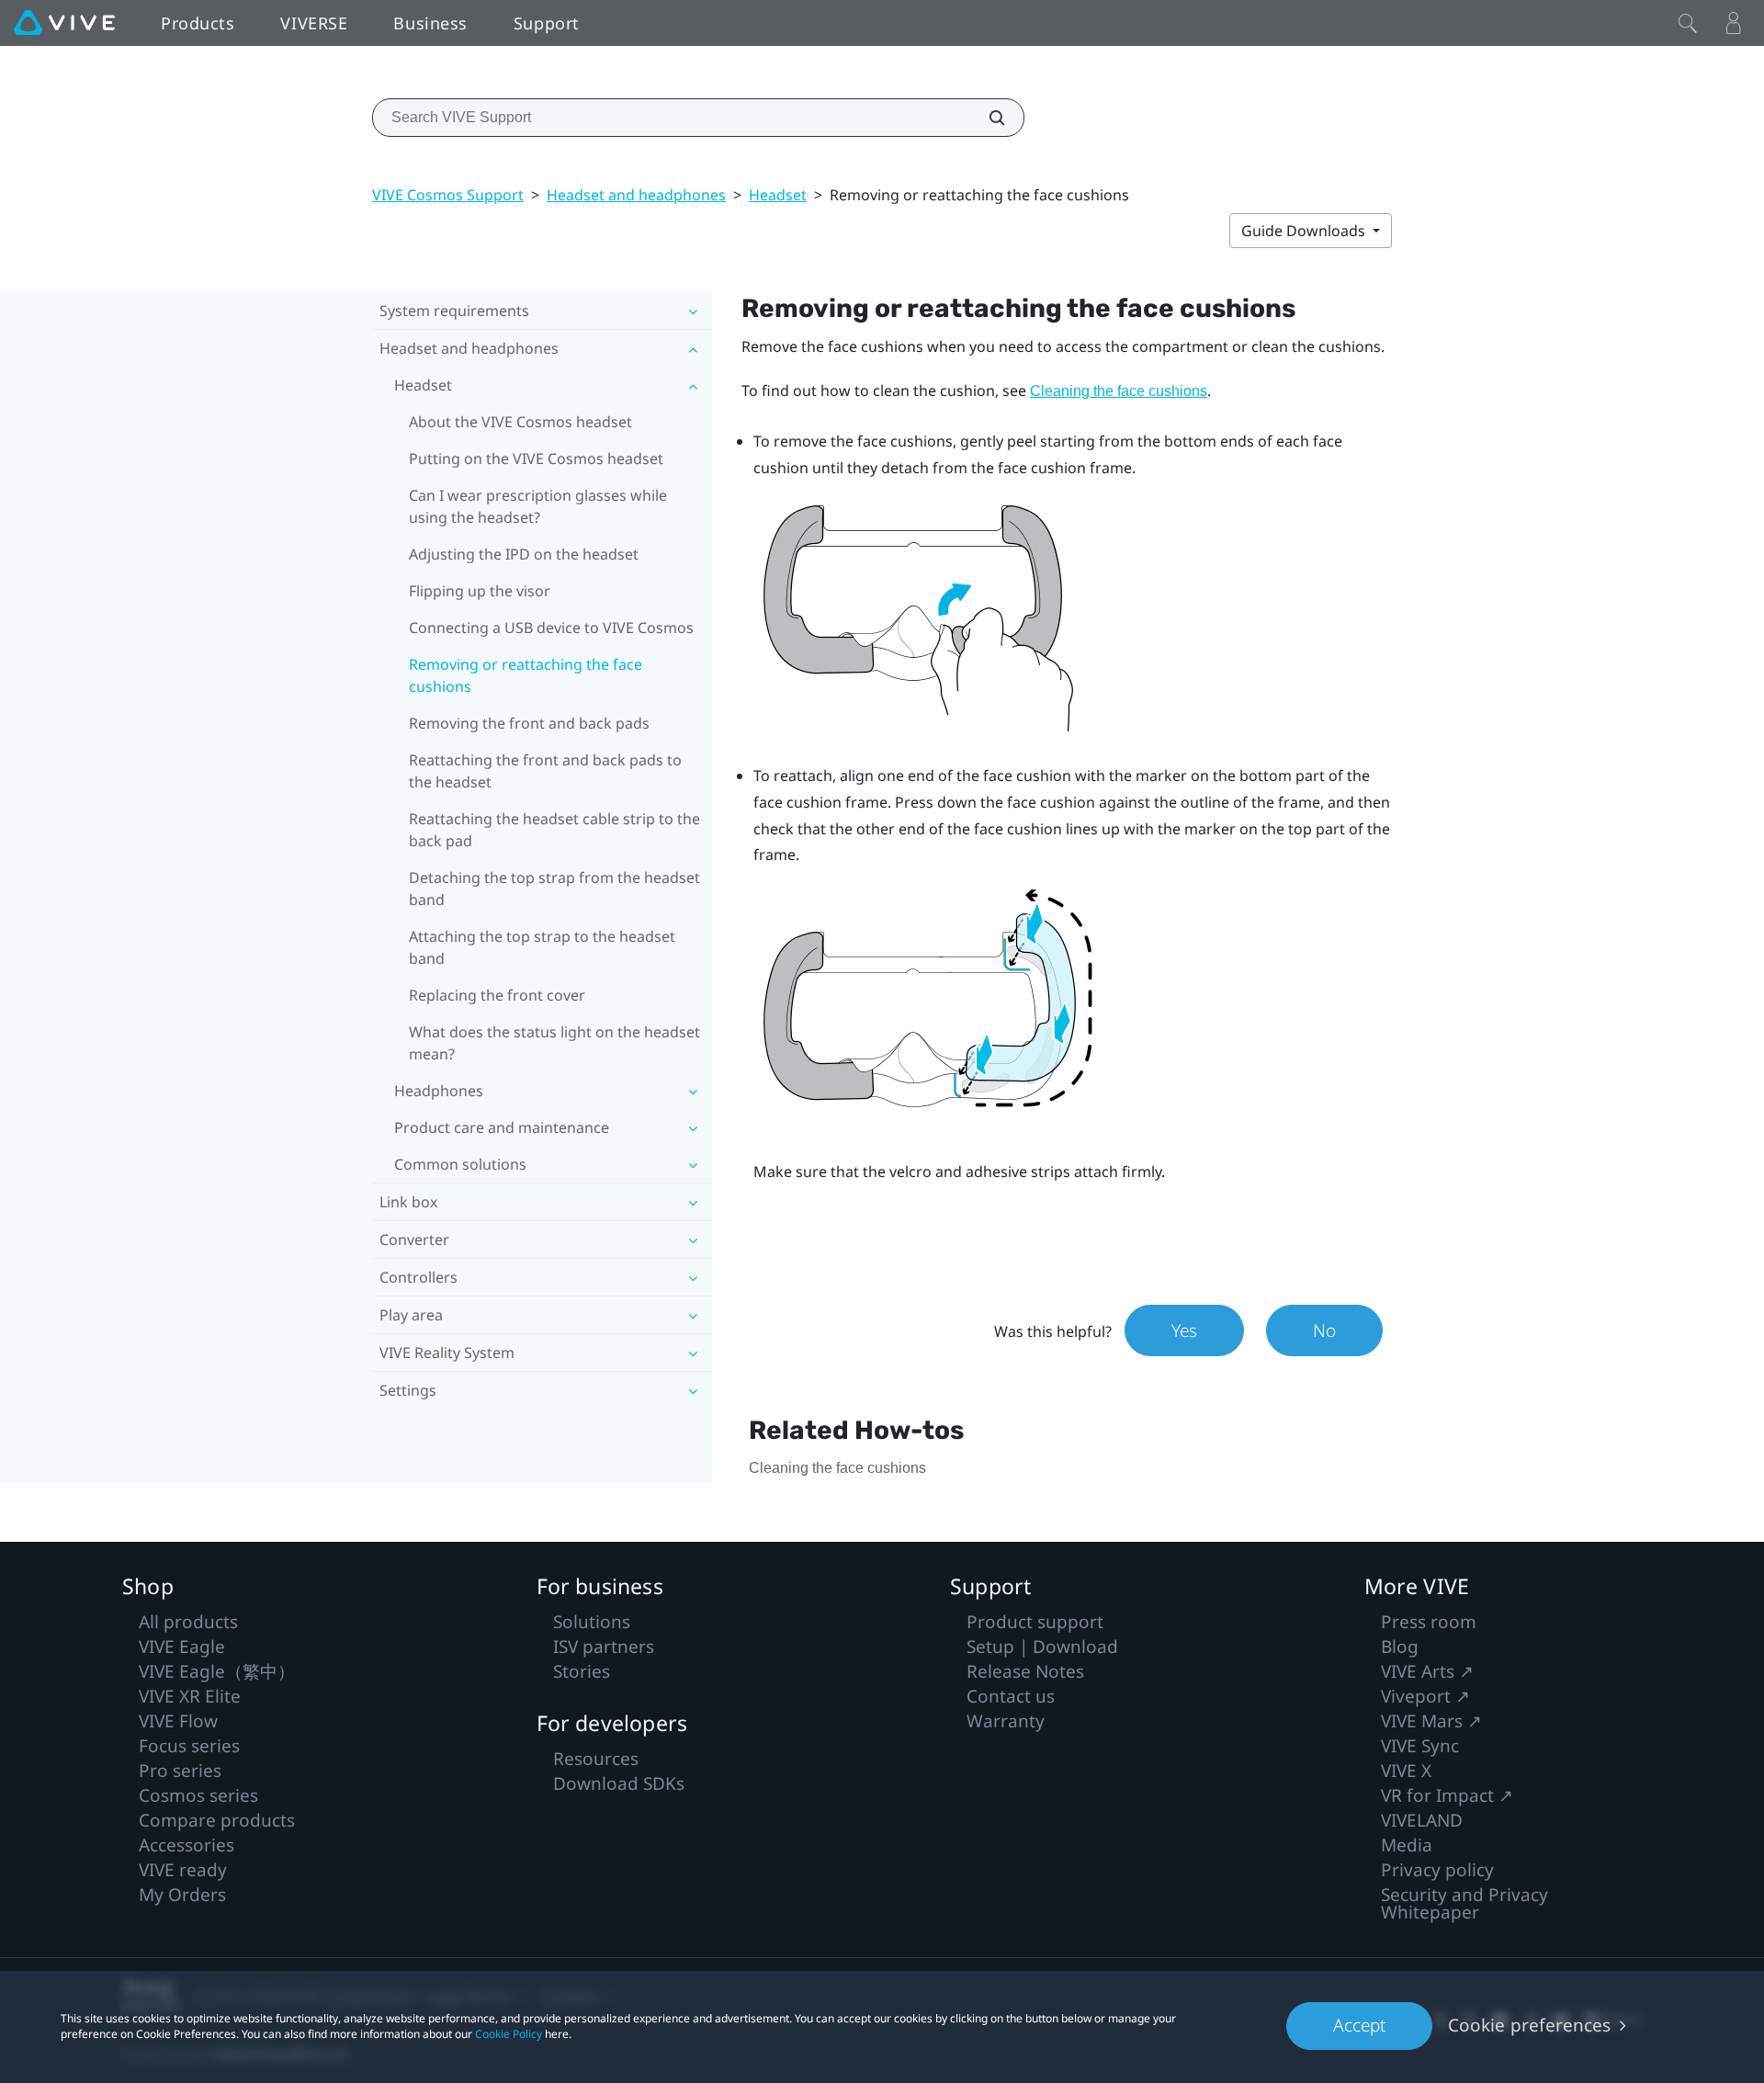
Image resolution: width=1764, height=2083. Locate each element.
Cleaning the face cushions (1119, 391)
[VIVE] (64, 23)
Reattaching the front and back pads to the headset (545, 771)
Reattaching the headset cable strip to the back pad (554, 830)
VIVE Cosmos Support (448, 195)
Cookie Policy (509, 2034)
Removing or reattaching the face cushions (526, 675)
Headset (778, 195)
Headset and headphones (636, 195)
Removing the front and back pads (529, 723)
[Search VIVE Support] (987, 118)
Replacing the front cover (497, 995)
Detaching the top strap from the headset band (554, 889)
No (1324, 1330)
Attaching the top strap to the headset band (542, 947)
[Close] (1688, 23)
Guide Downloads (1305, 231)
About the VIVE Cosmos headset (520, 422)
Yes (1184, 1330)
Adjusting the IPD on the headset (524, 554)
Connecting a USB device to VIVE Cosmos (551, 628)
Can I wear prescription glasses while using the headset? (538, 506)
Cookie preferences (1529, 2025)
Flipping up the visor (480, 591)
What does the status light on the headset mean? (554, 1043)
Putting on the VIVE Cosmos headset (536, 458)
